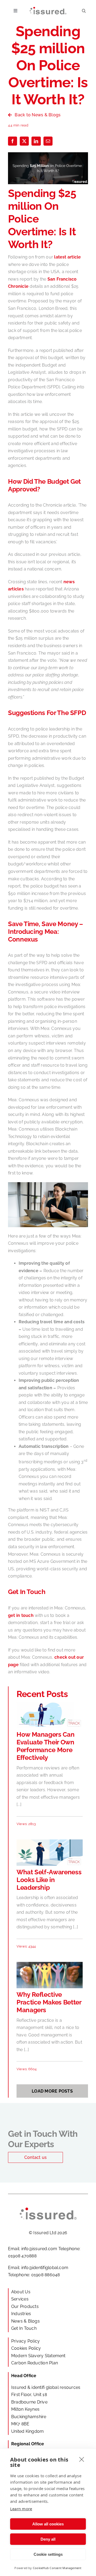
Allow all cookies (48, 2524)
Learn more (21, 2509)
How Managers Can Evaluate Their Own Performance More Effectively (45, 1746)
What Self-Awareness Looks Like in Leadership (49, 1880)
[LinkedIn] (36, 141)
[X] (24, 141)
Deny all (48, 2539)
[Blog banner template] (50, 1704)
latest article (67, 257)
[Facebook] (13, 141)
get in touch (21, 1615)
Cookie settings (48, 2554)
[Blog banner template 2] (50, 1841)
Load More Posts (52, 2091)
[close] (82, 2459)
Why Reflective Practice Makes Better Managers (49, 2002)
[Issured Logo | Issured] (48, 9)
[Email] (48, 141)
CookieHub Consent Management (57, 2568)
